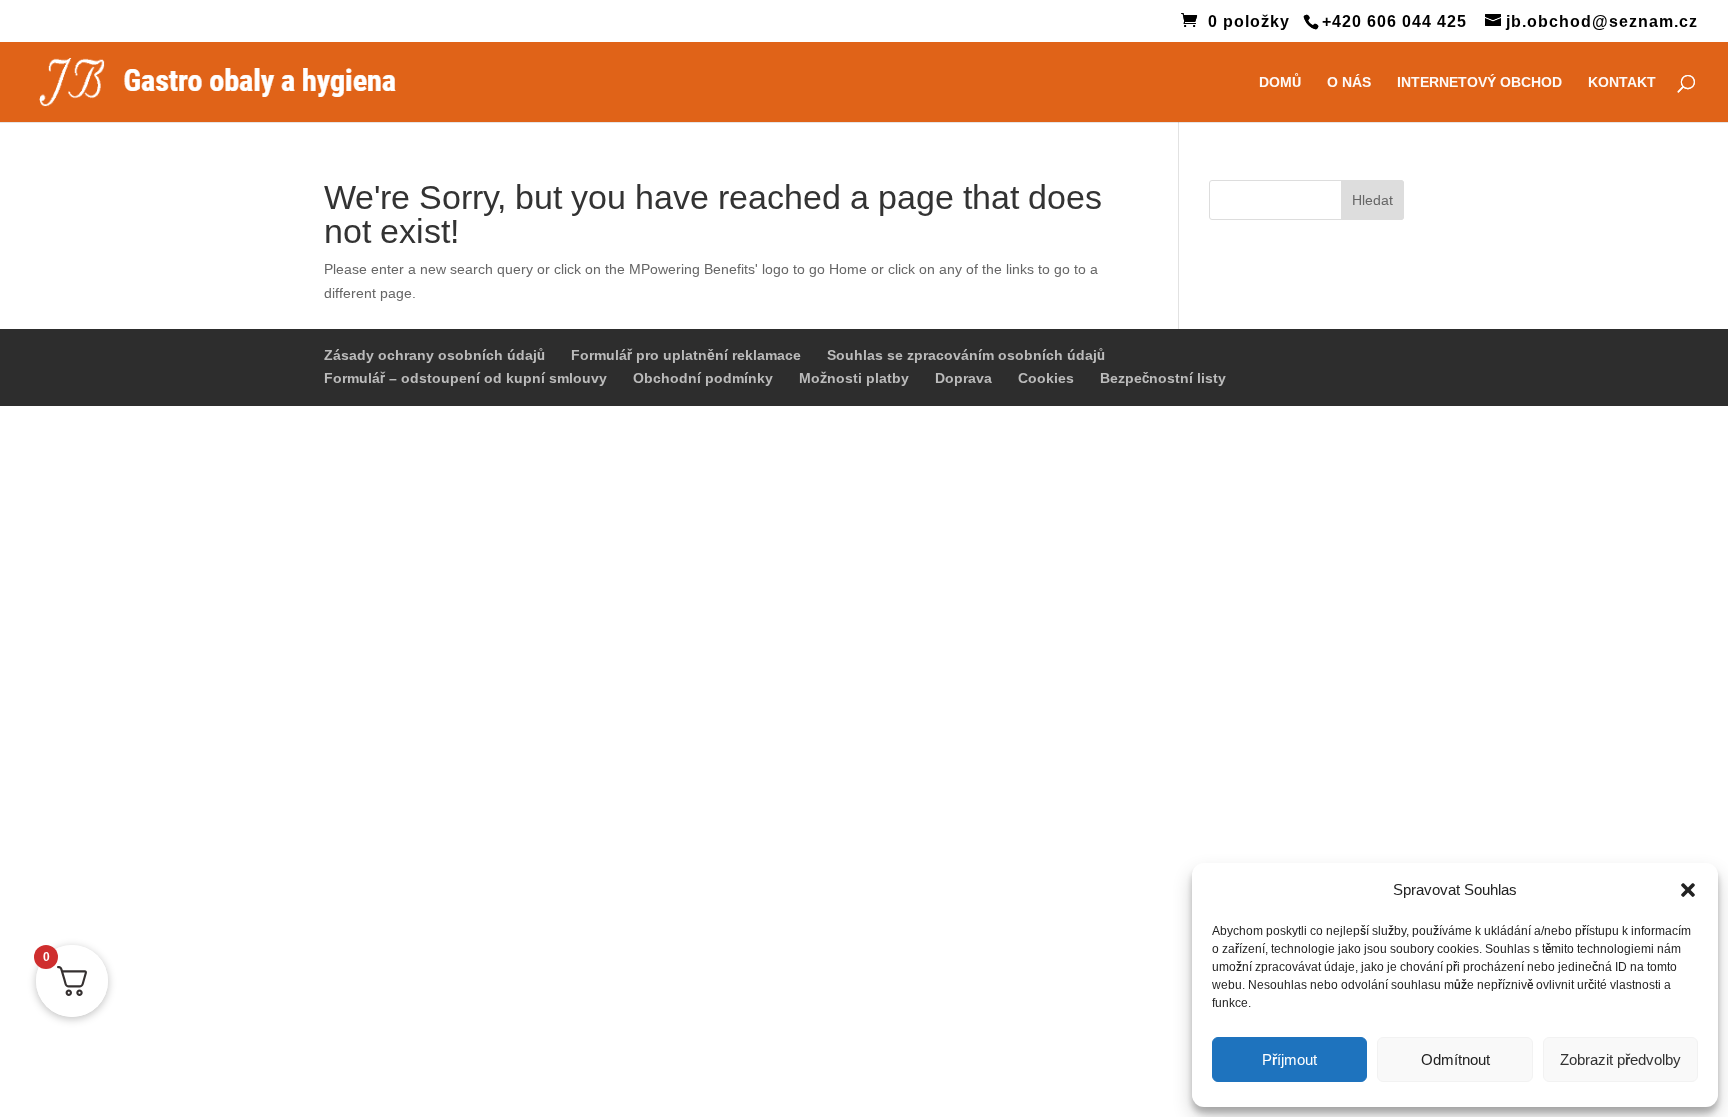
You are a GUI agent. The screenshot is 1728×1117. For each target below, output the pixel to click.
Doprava (963, 378)
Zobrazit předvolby (1620, 1059)
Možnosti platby (854, 378)
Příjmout (1289, 1059)
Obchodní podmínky (703, 378)
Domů (1280, 82)
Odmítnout (1455, 1059)
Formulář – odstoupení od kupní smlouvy (465, 378)
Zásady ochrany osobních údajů (434, 355)
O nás (1349, 82)
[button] (1688, 890)
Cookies (1046, 378)
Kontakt (1622, 82)
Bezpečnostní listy (1163, 378)
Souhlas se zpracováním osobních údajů (966, 355)
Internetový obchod (1479, 82)
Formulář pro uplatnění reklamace (686, 355)
